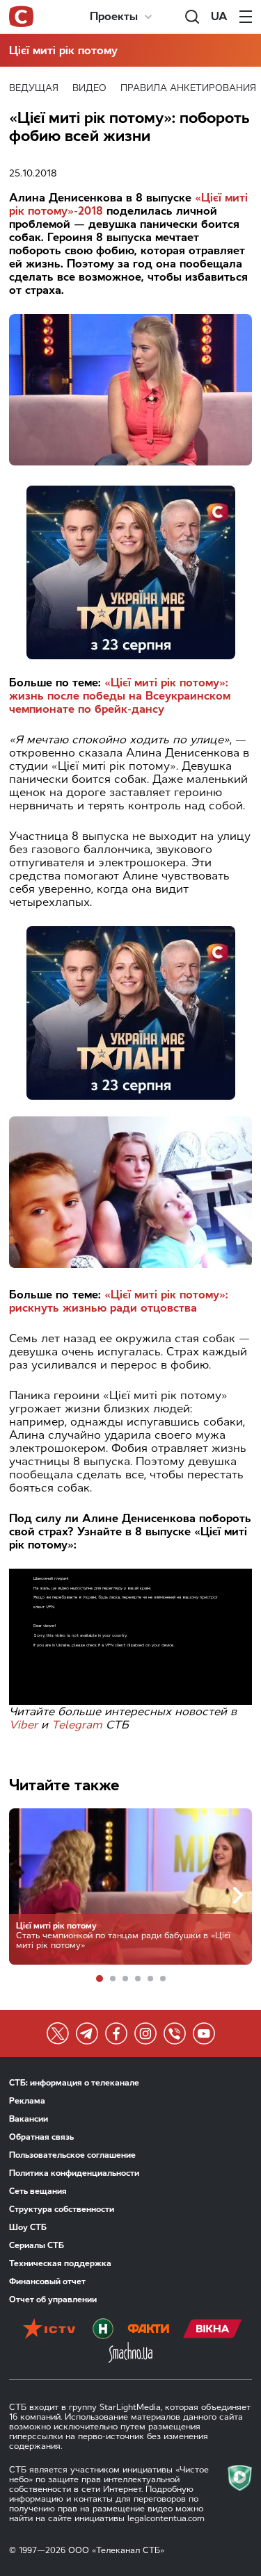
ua (219, 16)
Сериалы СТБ (37, 2245)
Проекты (114, 16)
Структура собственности (62, 2209)
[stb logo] (21, 17)
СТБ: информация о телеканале (74, 2083)
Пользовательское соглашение (72, 2155)
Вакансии (29, 2119)
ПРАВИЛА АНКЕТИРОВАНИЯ (188, 88)
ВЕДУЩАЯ (34, 88)
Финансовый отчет (47, 2281)
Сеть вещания (38, 2191)
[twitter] (58, 2033)
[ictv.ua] (49, 2330)
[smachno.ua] (130, 2354)
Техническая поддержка (60, 2263)
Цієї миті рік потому (63, 50)
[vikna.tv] (213, 2330)
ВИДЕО (89, 88)
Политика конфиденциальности (74, 2173)
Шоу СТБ (28, 2227)
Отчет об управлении (53, 2300)
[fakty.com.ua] (148, 2330)
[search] (192, 17)
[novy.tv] (103, 2330)
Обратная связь (41, 2137)
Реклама (27, 2101)
